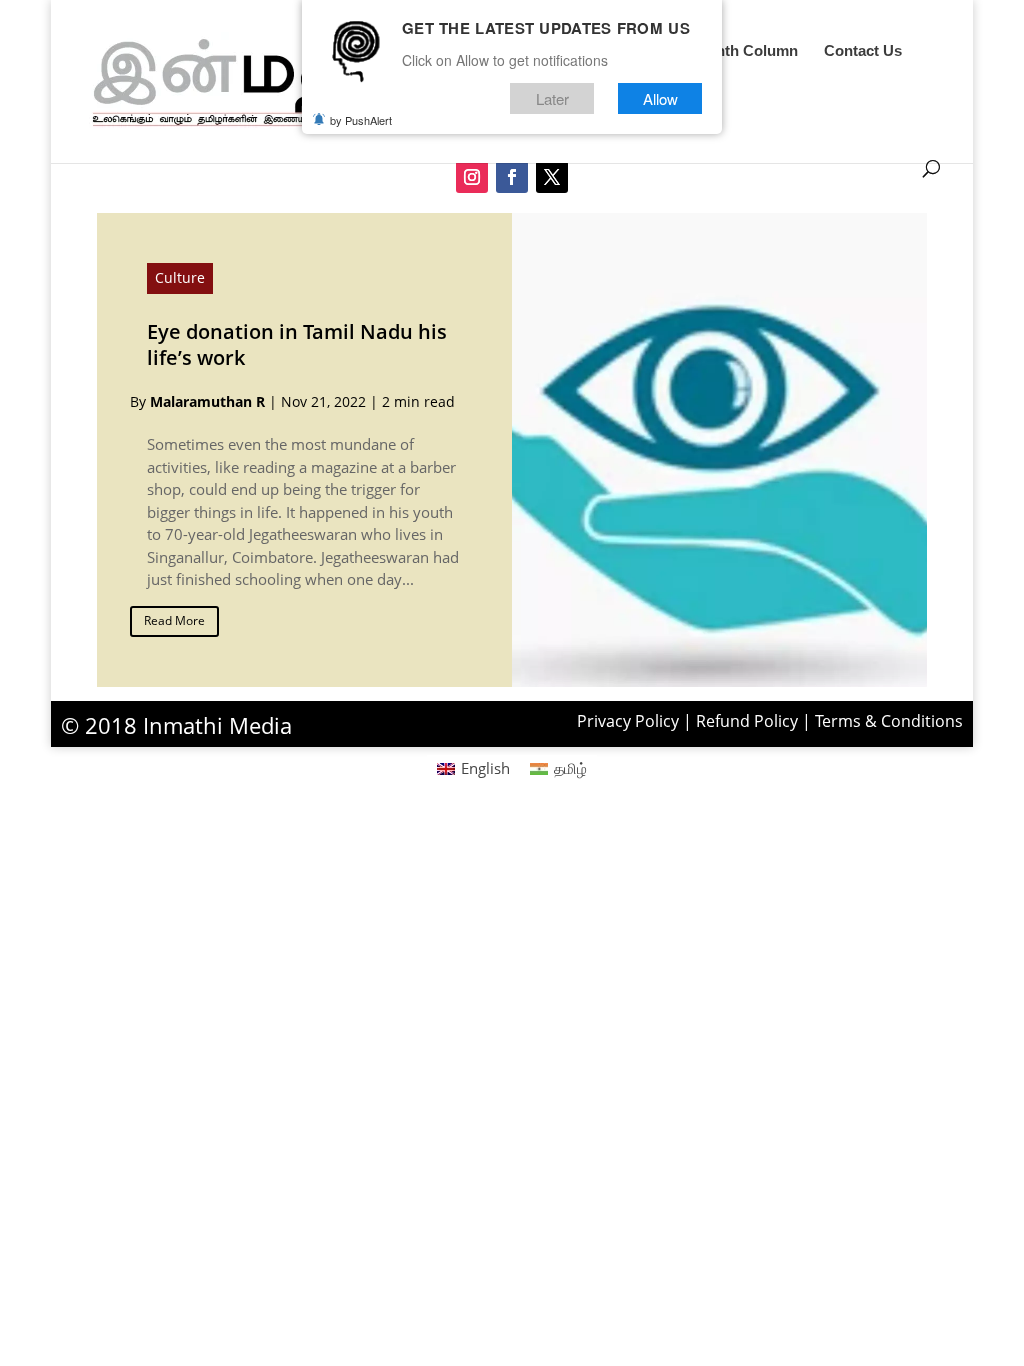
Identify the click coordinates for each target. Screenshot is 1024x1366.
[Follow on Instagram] (472, 177)
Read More (174, 620)
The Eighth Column (730, 51)
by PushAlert (361, 120)
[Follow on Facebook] (512, 177)
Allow (660, 98)
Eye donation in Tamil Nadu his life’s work (297, 344)
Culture (180, 277)
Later (552, 98)
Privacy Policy (628, 721)
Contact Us (863, 51)
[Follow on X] (552, 177)
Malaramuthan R (207, 401)
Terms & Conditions (889, 721)
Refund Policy (747, 721)
